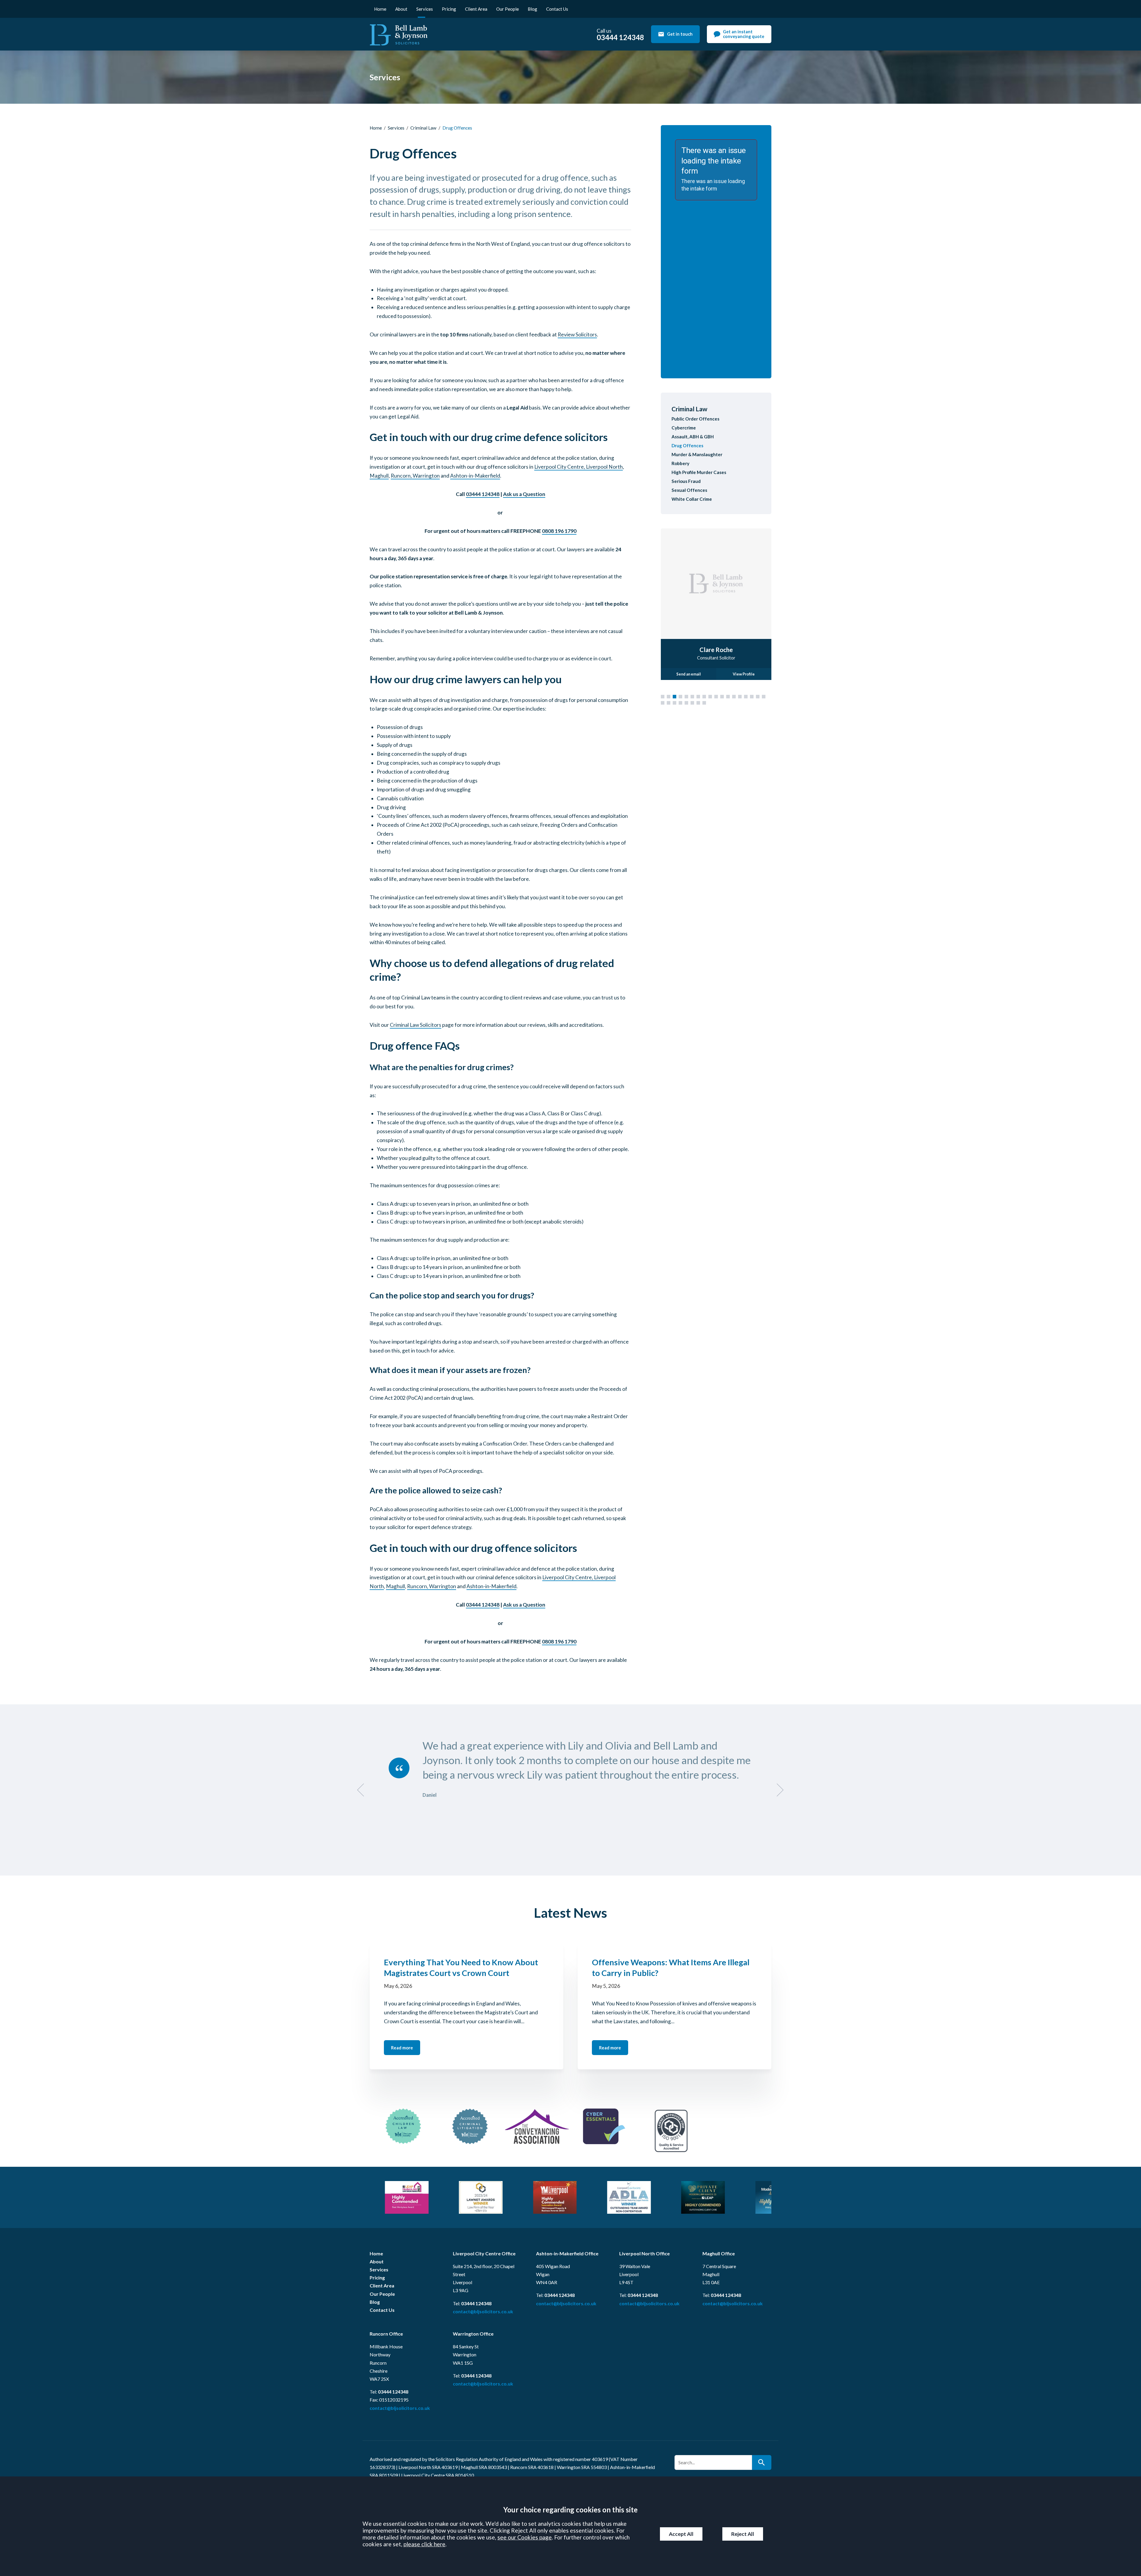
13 (734, 697)
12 (728, 697)
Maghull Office (719, 2253)
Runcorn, (402, 476)
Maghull (379, 476)
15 (746, 697)
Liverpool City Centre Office (484, 2253)
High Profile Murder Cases (699, 472)
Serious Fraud (686, 481)
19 (663, 703)
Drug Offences (687, 445)
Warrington (426, 476)
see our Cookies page (525, 2537)
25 (698, 703)
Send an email (689, 674)
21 (674, 703)
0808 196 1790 (559, 531)
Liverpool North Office (644, 2253)
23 (686, 703)
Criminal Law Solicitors (416, 1025)
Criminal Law (423, 128)
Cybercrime (684, 428)
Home (380, 9)
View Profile (744, 674)
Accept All (681, 2534)
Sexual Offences (689, 490)
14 (740, 697)
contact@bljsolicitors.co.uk (483, 2311)
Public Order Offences (695, 419)
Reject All (743, 2534)
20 (669, 703)
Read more (402, 2048)
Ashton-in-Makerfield (475, 476)
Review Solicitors (577, 334)
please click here (424, 2544)
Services (425, 9)
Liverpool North (604, 467)
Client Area (476, 9)
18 (764, 697)
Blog (532, 9)
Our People (508, 9)
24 (692, 703)
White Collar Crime (692, 499)
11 (722, 697)
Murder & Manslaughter (697, 454)
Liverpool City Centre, (560, 467)
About (401, 9)
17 (758, 697)
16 (752, 697)
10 (716, 697)
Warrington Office (473, 2334)
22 (680, 703)
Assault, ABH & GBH (693, 437)
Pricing (449, 9)
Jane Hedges (716, 649)
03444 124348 (483, 494)
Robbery (680, 463)
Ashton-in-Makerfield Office (567, 2253)
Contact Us (557, 9)
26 (704, 703)
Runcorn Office (386, 2334)
